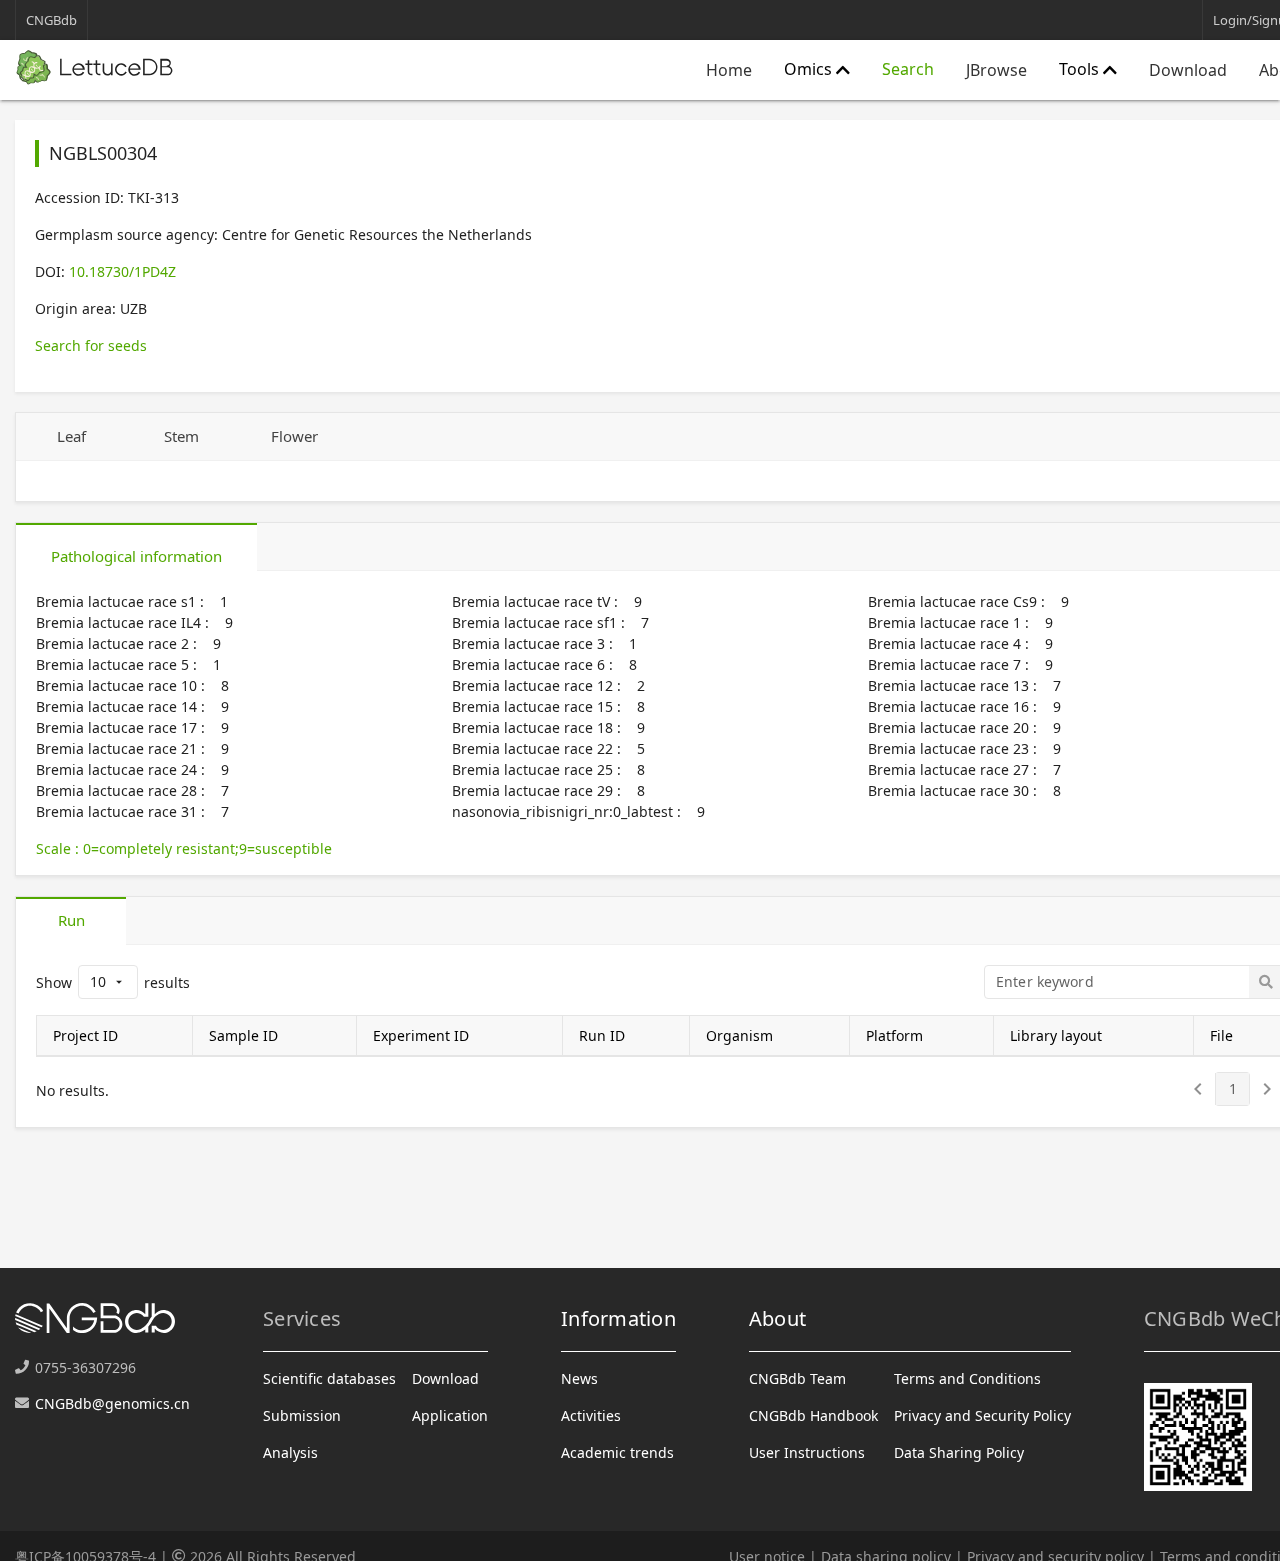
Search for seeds (91, 345)
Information (618, 1318)
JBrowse (996, 70)
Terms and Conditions (967, 1378)
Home (729, 70)
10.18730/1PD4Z (122, 271)
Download (1188, 70)
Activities (591, 1415)
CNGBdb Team (797, 1378)
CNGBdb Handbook (813, 1415)
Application (450, 1415)
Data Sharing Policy (959, 1452)
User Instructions (807, 1452)
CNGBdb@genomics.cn (112, 1403)
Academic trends (617, 1452)
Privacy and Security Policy (982, 1415)
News (579, 1378)
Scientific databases (329, 1378)
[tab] (71, 437)
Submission (302, 1415)
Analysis (290, 1452)
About (777, 1318)
